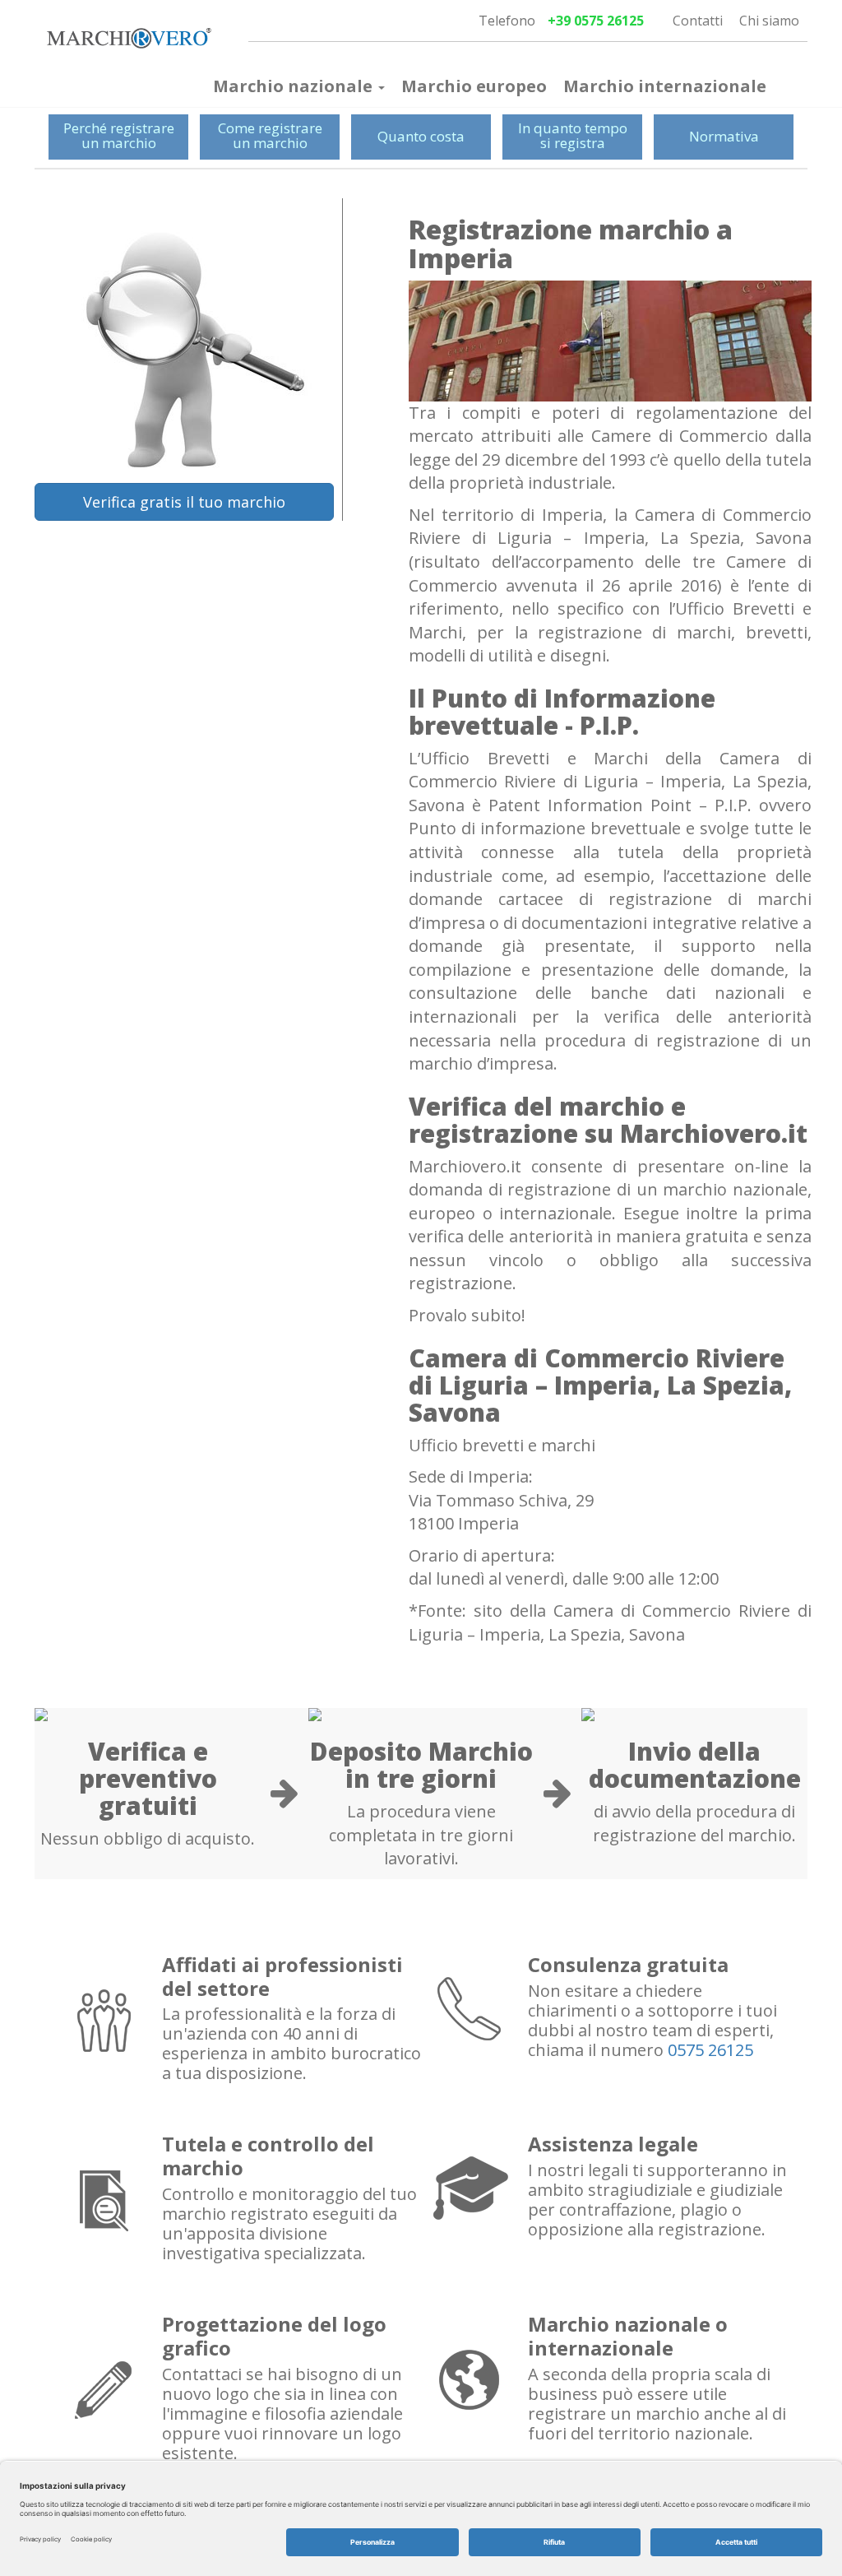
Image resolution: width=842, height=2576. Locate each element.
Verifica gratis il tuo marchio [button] (184, 502)
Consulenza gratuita (628, 1964)
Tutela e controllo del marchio (268, 2156)
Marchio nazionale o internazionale (628, 2336)
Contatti (698, 21)
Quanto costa (421, 136)
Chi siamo (769, 21)
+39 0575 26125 (596, 21)
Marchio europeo (474, 86)
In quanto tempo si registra (573, 136)
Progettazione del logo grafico (274, 2336)
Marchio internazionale (665, 86)
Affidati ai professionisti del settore (282, 1976)
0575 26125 (710, 2050)
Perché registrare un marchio (119, 136)
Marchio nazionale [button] (295, 86)
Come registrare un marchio (270, 136)
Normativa (724, 136)
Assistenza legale (613, 2144)
